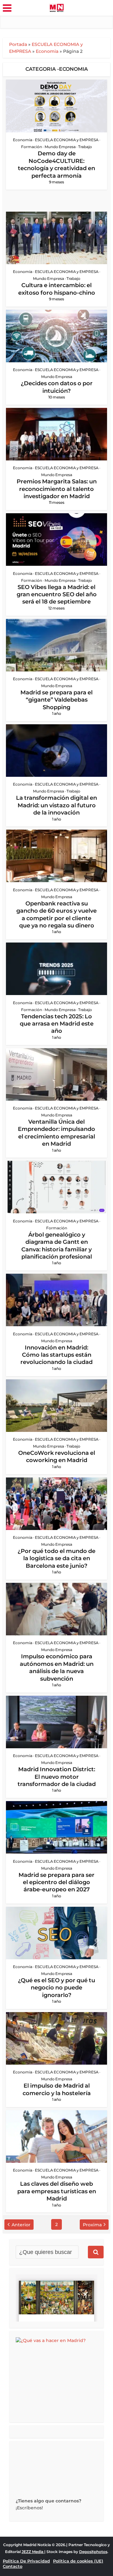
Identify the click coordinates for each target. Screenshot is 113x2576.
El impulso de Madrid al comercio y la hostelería (57, 2089)
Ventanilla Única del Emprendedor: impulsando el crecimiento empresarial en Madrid (56, 1133)
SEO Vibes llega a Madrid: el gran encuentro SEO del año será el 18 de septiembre (57, 595)
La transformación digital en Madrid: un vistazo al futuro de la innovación (56, 805)
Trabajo (85, 147)
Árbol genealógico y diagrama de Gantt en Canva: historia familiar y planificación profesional (57, 1246)
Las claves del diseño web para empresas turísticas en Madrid (57, 2191)
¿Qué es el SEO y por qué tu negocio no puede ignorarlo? (56, 1988)
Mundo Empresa (60, 147)
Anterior (21, 2225)
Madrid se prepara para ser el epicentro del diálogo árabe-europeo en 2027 (56, 1882)
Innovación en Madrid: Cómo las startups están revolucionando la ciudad (56, 1355)
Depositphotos (93, 2552)
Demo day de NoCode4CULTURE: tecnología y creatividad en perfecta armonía (56, 164)
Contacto (13, 2566)
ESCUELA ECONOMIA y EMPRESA (67, 140)
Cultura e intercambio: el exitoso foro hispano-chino (57, 289)
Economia (47, 51)
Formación (32, 147)
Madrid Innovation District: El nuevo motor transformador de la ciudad (57, 1777)
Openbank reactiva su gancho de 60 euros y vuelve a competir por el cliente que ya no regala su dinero (56, 915)
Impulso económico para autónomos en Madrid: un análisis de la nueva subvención (57, 1667)
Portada (18, 44)
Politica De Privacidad (26, 2561)
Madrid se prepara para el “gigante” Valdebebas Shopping (56, 700)
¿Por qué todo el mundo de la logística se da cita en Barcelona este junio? (56, 1558)
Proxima (92, 2225)
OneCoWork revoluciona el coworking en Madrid (57, 1457)
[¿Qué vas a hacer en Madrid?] (63, 2376)
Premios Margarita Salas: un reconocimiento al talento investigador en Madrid (57, 489)
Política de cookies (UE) (78, 2561)
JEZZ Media (33, 2552)
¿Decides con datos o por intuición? (57, 387)
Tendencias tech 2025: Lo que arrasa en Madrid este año (57, 1024)
